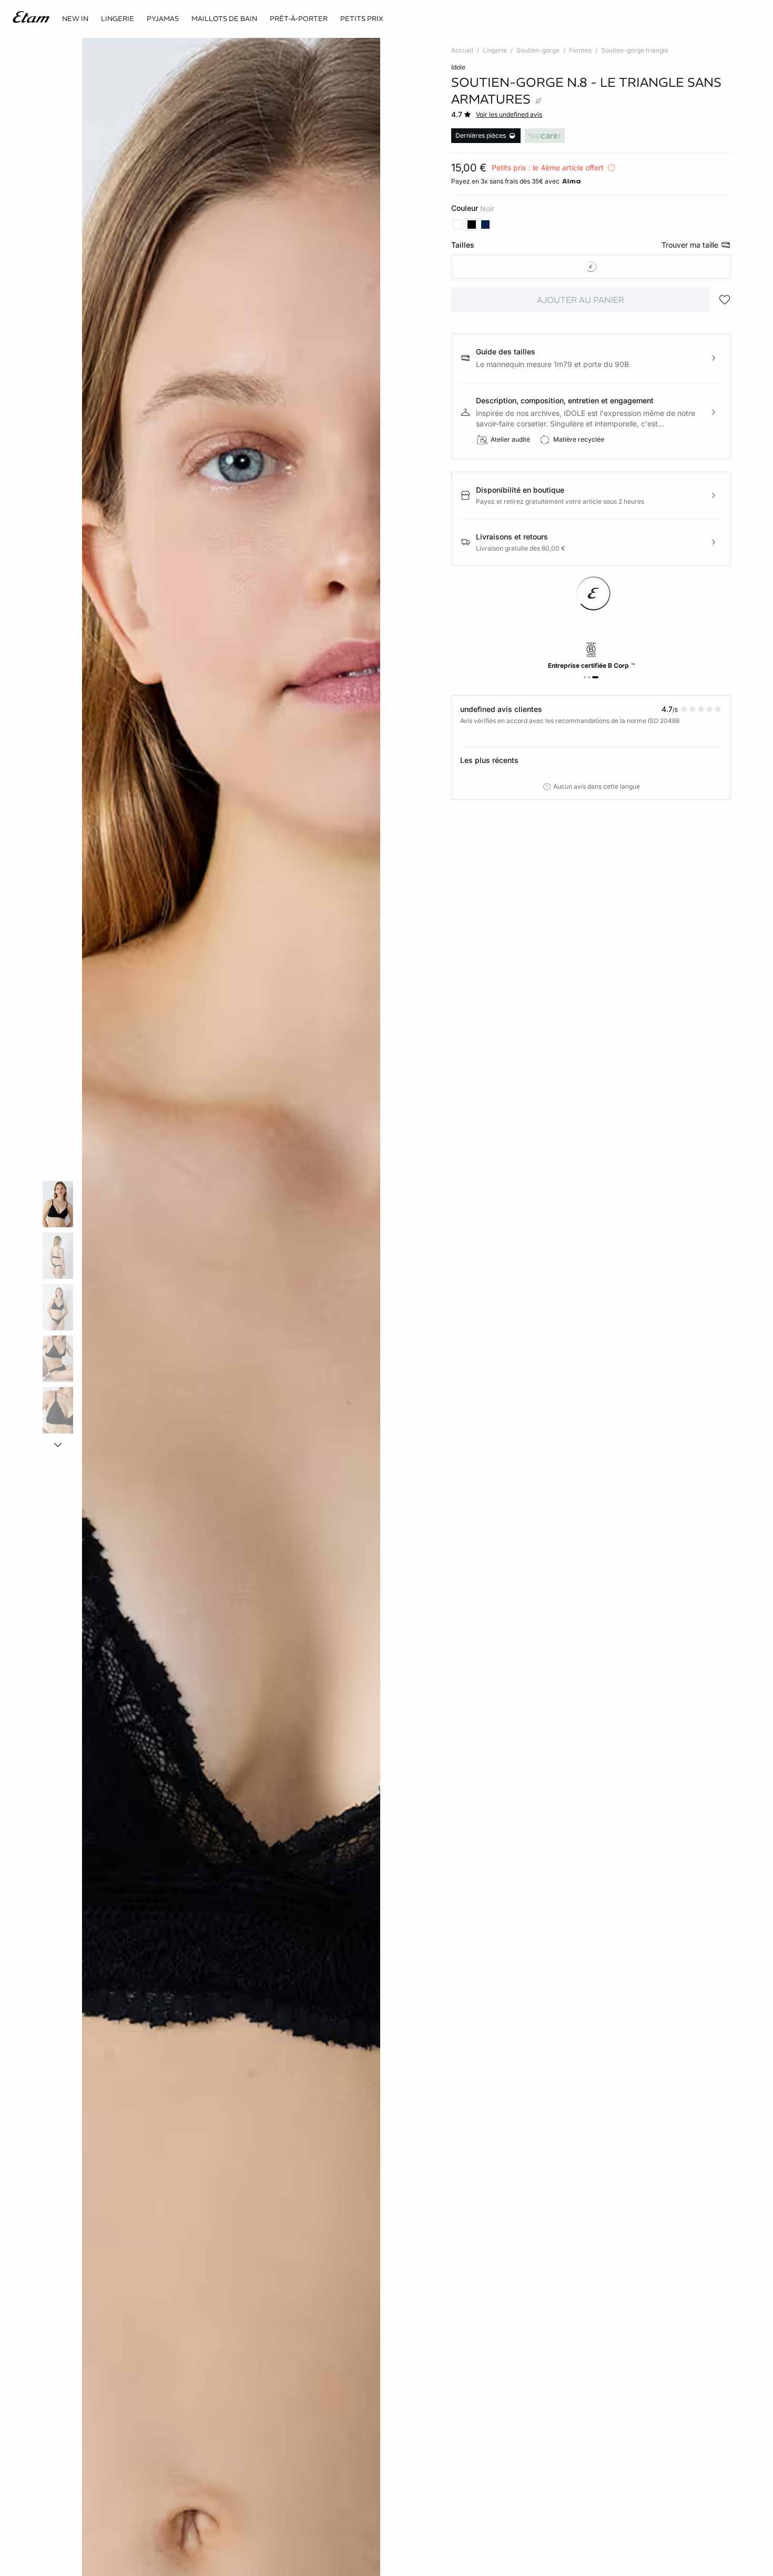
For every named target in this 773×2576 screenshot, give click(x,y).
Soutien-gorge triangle (635, 50)
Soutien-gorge (538, 50)
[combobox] (591, 267)
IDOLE (458, 67)
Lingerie (495, 50)
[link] (75, 19)
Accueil (462, 50)
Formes (580, 50)
